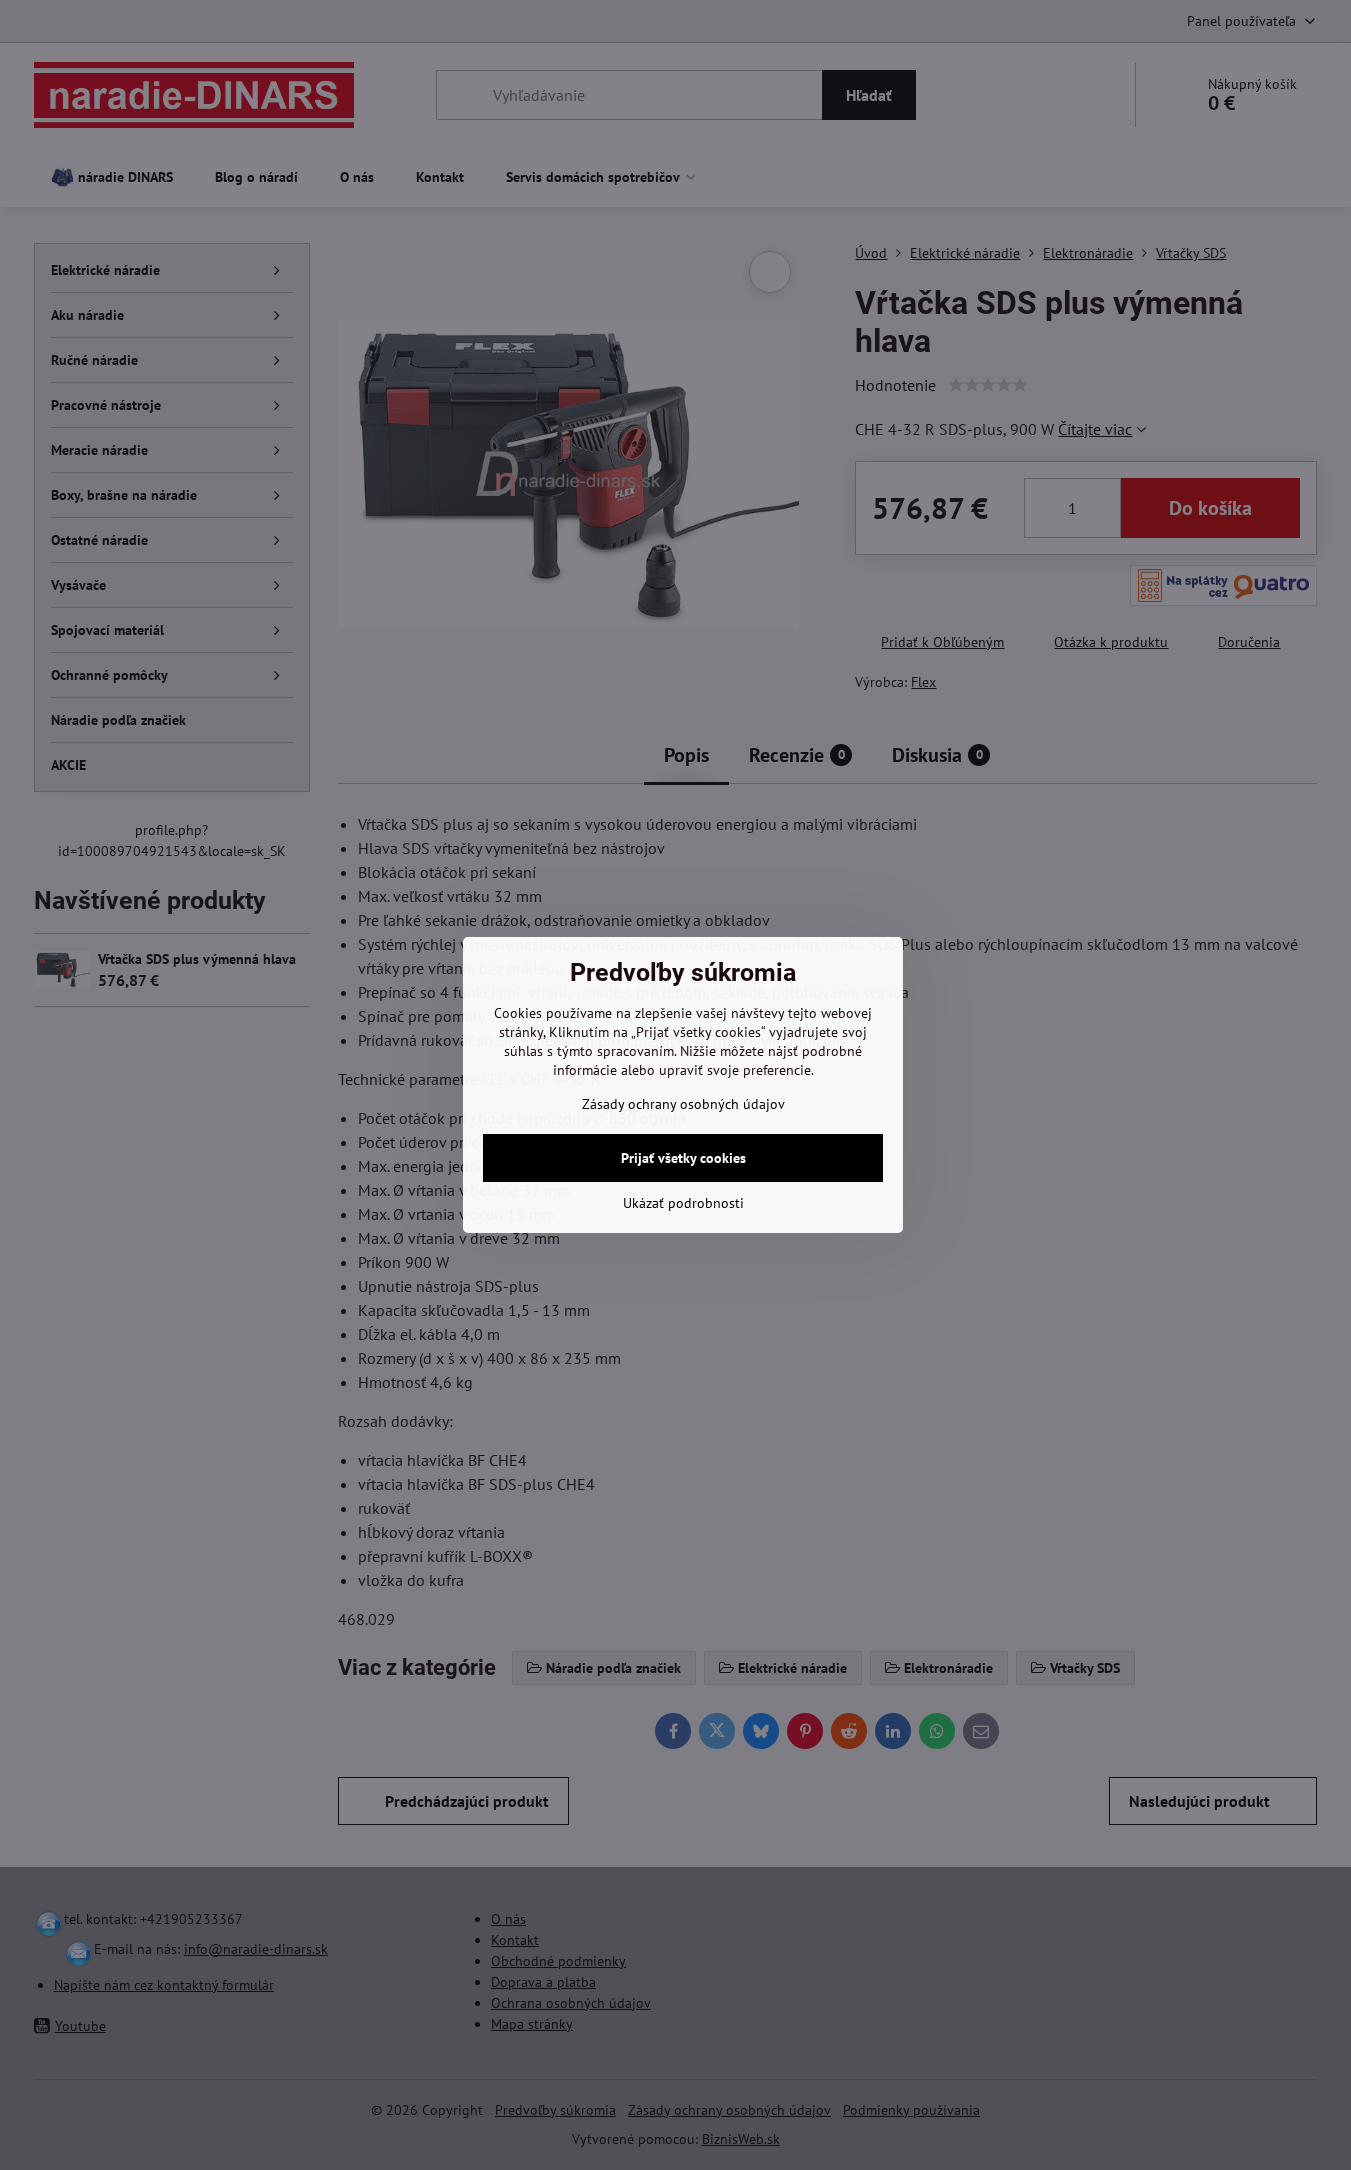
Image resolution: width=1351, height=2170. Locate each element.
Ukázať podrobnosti (683, 1203)
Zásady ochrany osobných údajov (683, 1104)
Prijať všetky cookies (683, 1158)
